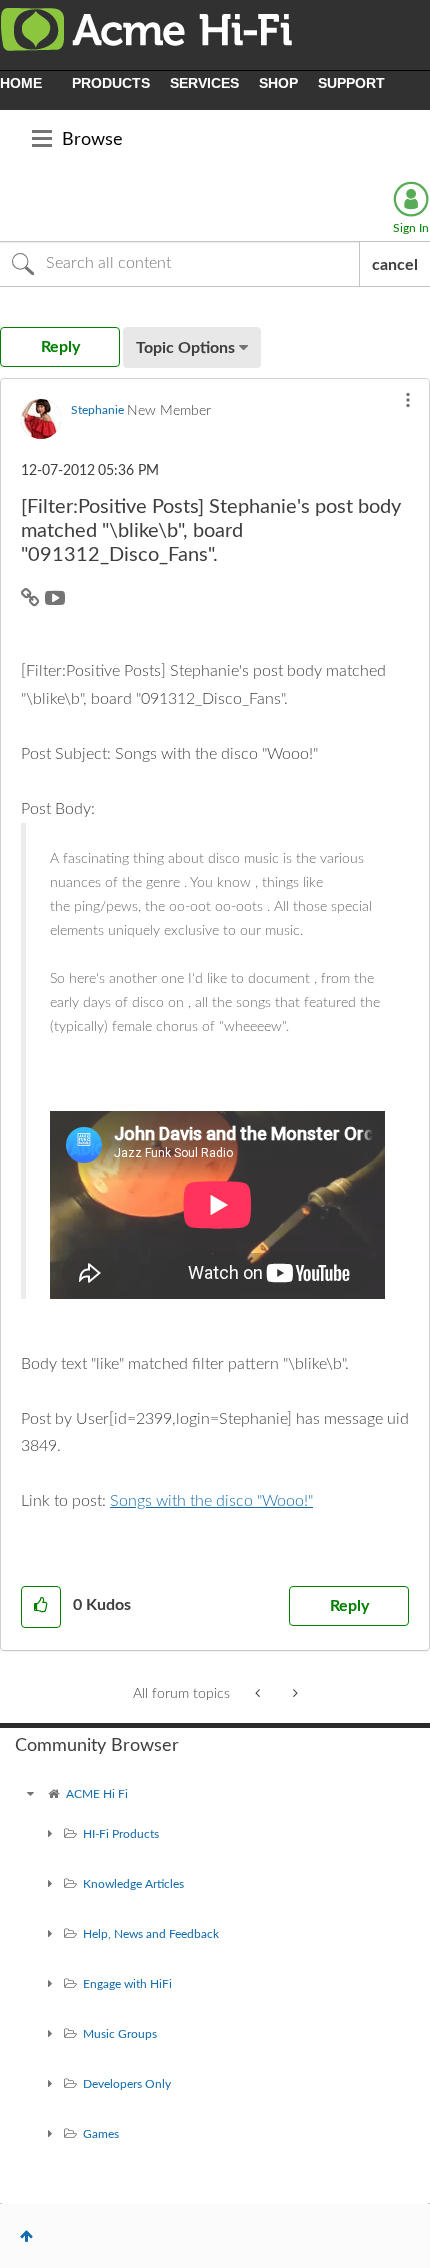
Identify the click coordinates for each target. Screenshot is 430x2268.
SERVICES (204, 83)
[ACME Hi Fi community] (30, 1794)
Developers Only (127, 2084)
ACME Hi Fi (97, 1794)
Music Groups (120, 2034)
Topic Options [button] (185, 348)
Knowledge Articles (133, 1884)
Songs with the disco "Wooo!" (211, 1501)
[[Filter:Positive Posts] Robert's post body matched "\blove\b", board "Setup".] (293, 1694)
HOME (21, 83)
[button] (408, 400)
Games (101, 2134)
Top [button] (26, 2236)
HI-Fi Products (121, 1834)
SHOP (278, 83)
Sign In (411, 228)
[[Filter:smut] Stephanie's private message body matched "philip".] (259, 1694)
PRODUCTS (111, 83)
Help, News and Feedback (151, 1934)
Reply (349, 1606)
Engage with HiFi (127, 1984)
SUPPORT (351, 83)
